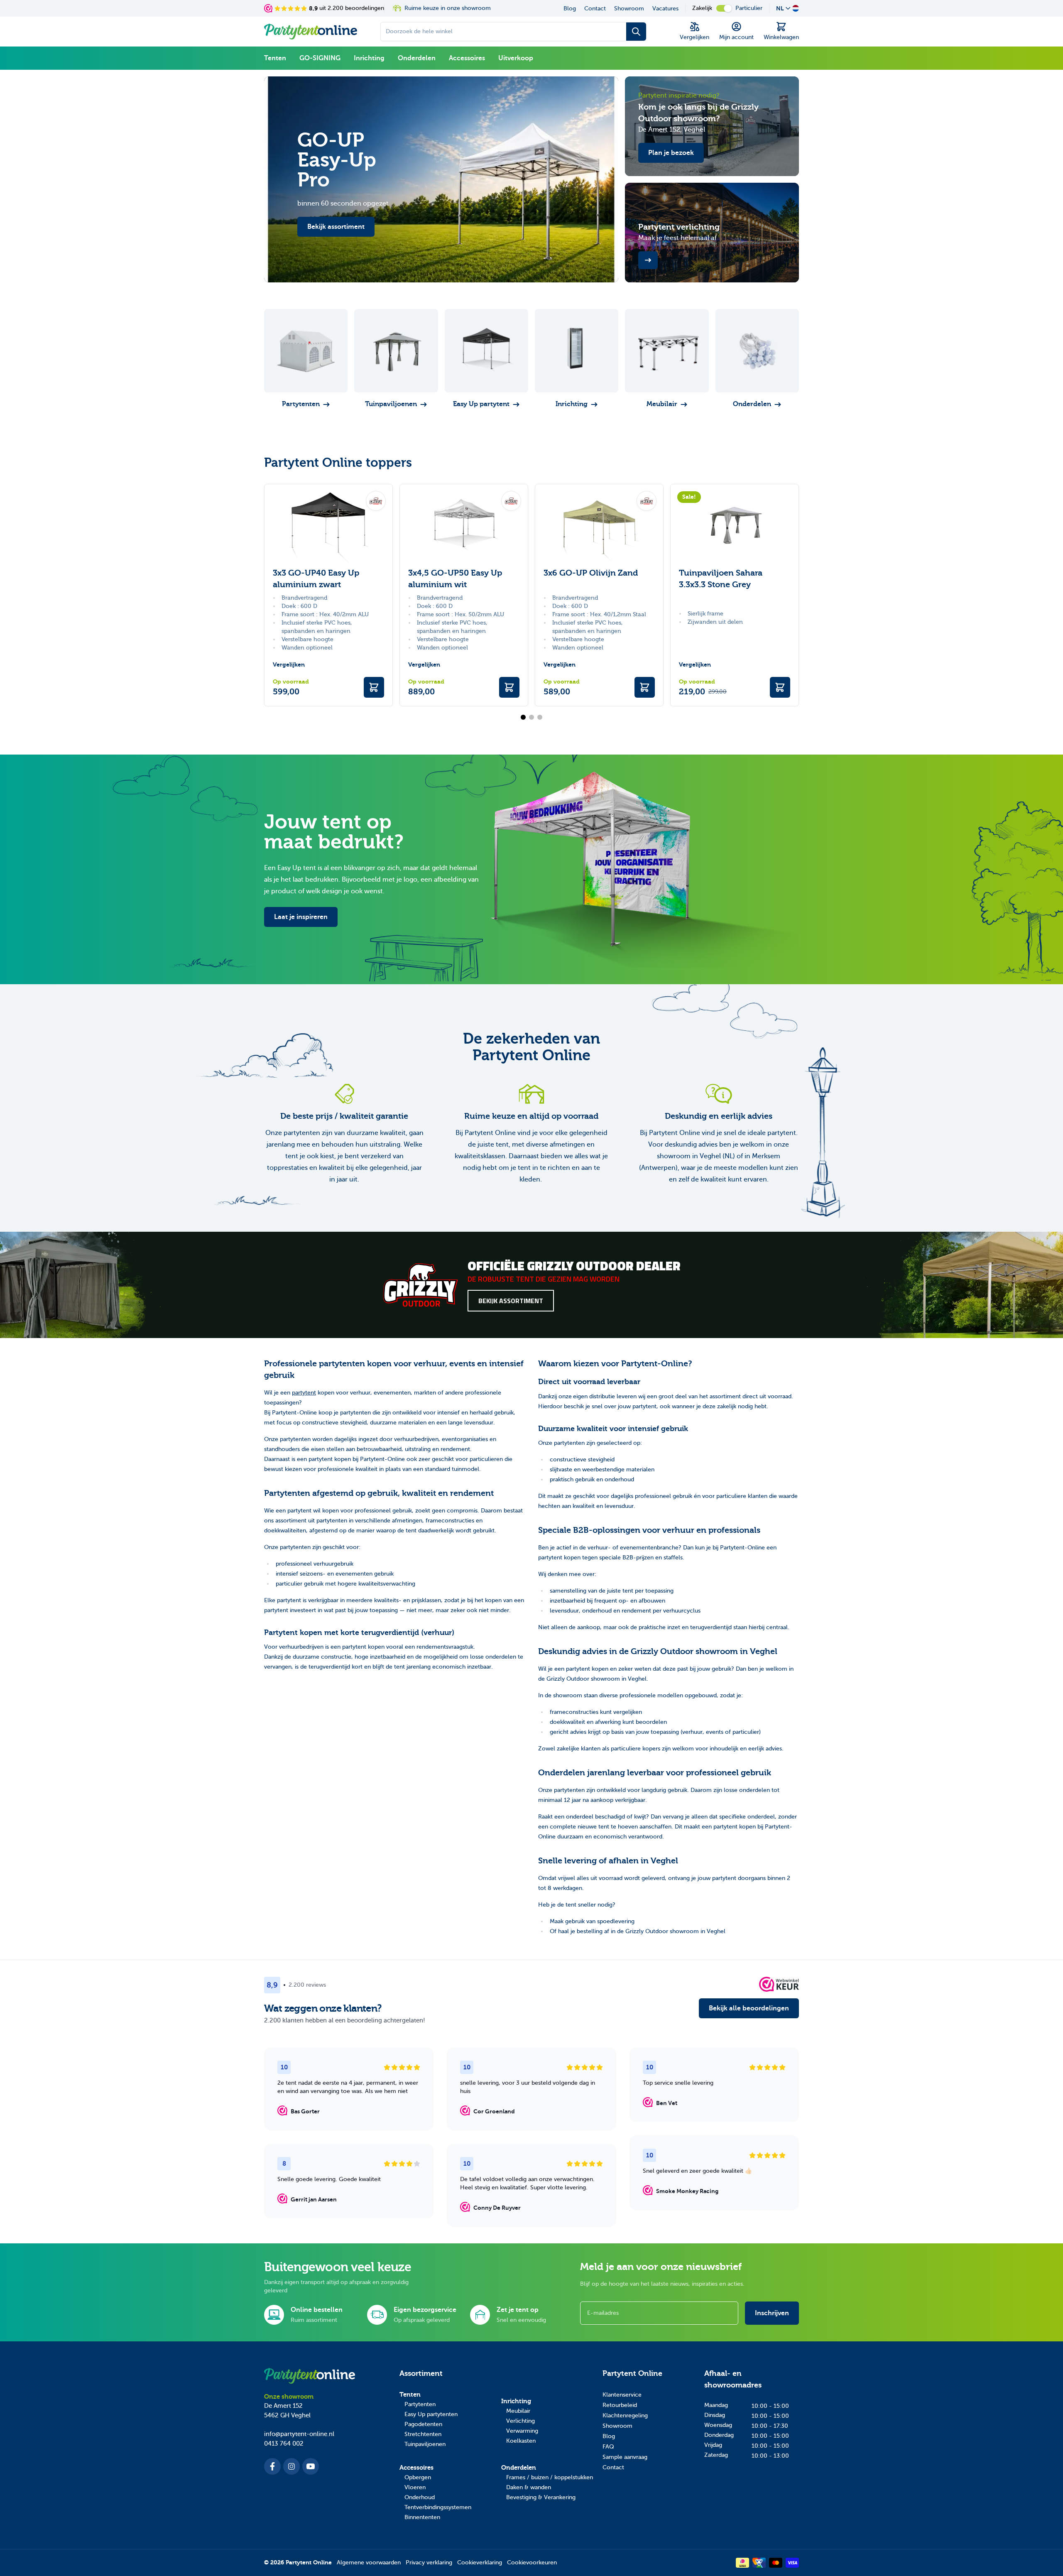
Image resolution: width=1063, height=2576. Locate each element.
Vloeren (415, 2487)
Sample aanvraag (625, 2457)
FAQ (608, 2447)
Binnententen (422, 2517)
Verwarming (522, 2431)
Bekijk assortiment (511, 1301)
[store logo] (311, 32)
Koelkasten (521, 2441)
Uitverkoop (516, 58)
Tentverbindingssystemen (438, 2507)
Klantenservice (622, 2395)
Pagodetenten (423, 2424)
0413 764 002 (284, 2444)
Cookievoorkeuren (532, 2563)
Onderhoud (420, 2497)
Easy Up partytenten (431, 2414)
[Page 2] (531, 717)
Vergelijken (289, 665)
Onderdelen (417, 58)
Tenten (275, 58)
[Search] (636, 32)
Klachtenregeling (625, 2415)
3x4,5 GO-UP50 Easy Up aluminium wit (455, 579)
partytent (304, 1393)
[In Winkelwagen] (374, 687)
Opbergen (418, 2477)
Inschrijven (772, 2313)
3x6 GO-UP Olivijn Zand (591, 573)
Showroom (629, 9)
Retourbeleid (620, 2405)
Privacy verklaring (429, 2563)
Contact (595, 9)
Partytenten (420, 2404)
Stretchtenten (423, 2434)
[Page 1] (523, 717)
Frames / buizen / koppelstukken (550, 2477)
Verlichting (520, 2421)
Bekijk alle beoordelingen (749, 2008)
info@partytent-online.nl (299, 2434)
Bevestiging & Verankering (541, 2497)
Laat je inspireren (301, 917)
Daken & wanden (529, 2487)
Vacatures (665, 9)
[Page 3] (540, 717)
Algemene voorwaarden (369, 2563)
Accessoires (467, 58)
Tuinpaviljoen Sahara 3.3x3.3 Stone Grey (721, 579)
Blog (570, 9)
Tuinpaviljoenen (425, 2444)
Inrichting (369, 58)
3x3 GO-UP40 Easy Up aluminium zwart (316, 579)
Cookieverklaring (480, 2563)
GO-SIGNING (320, 58)
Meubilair (518, 2411)
